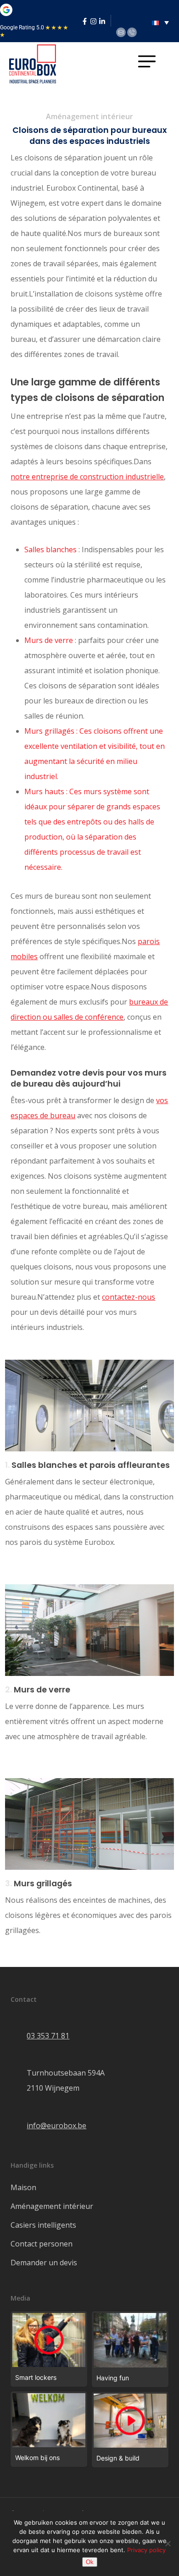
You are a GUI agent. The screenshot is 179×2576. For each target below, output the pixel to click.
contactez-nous (129, 1297)
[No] (168, 2543)
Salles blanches (50, 549)
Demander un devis (44, 2263)
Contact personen (42, 2244)
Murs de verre (49, 640)
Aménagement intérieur (52, 2206)
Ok (90, 2562)
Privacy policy (146, 2550)
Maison (23, 2187)
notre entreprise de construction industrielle (87, 477)
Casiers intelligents (43, 2225)
